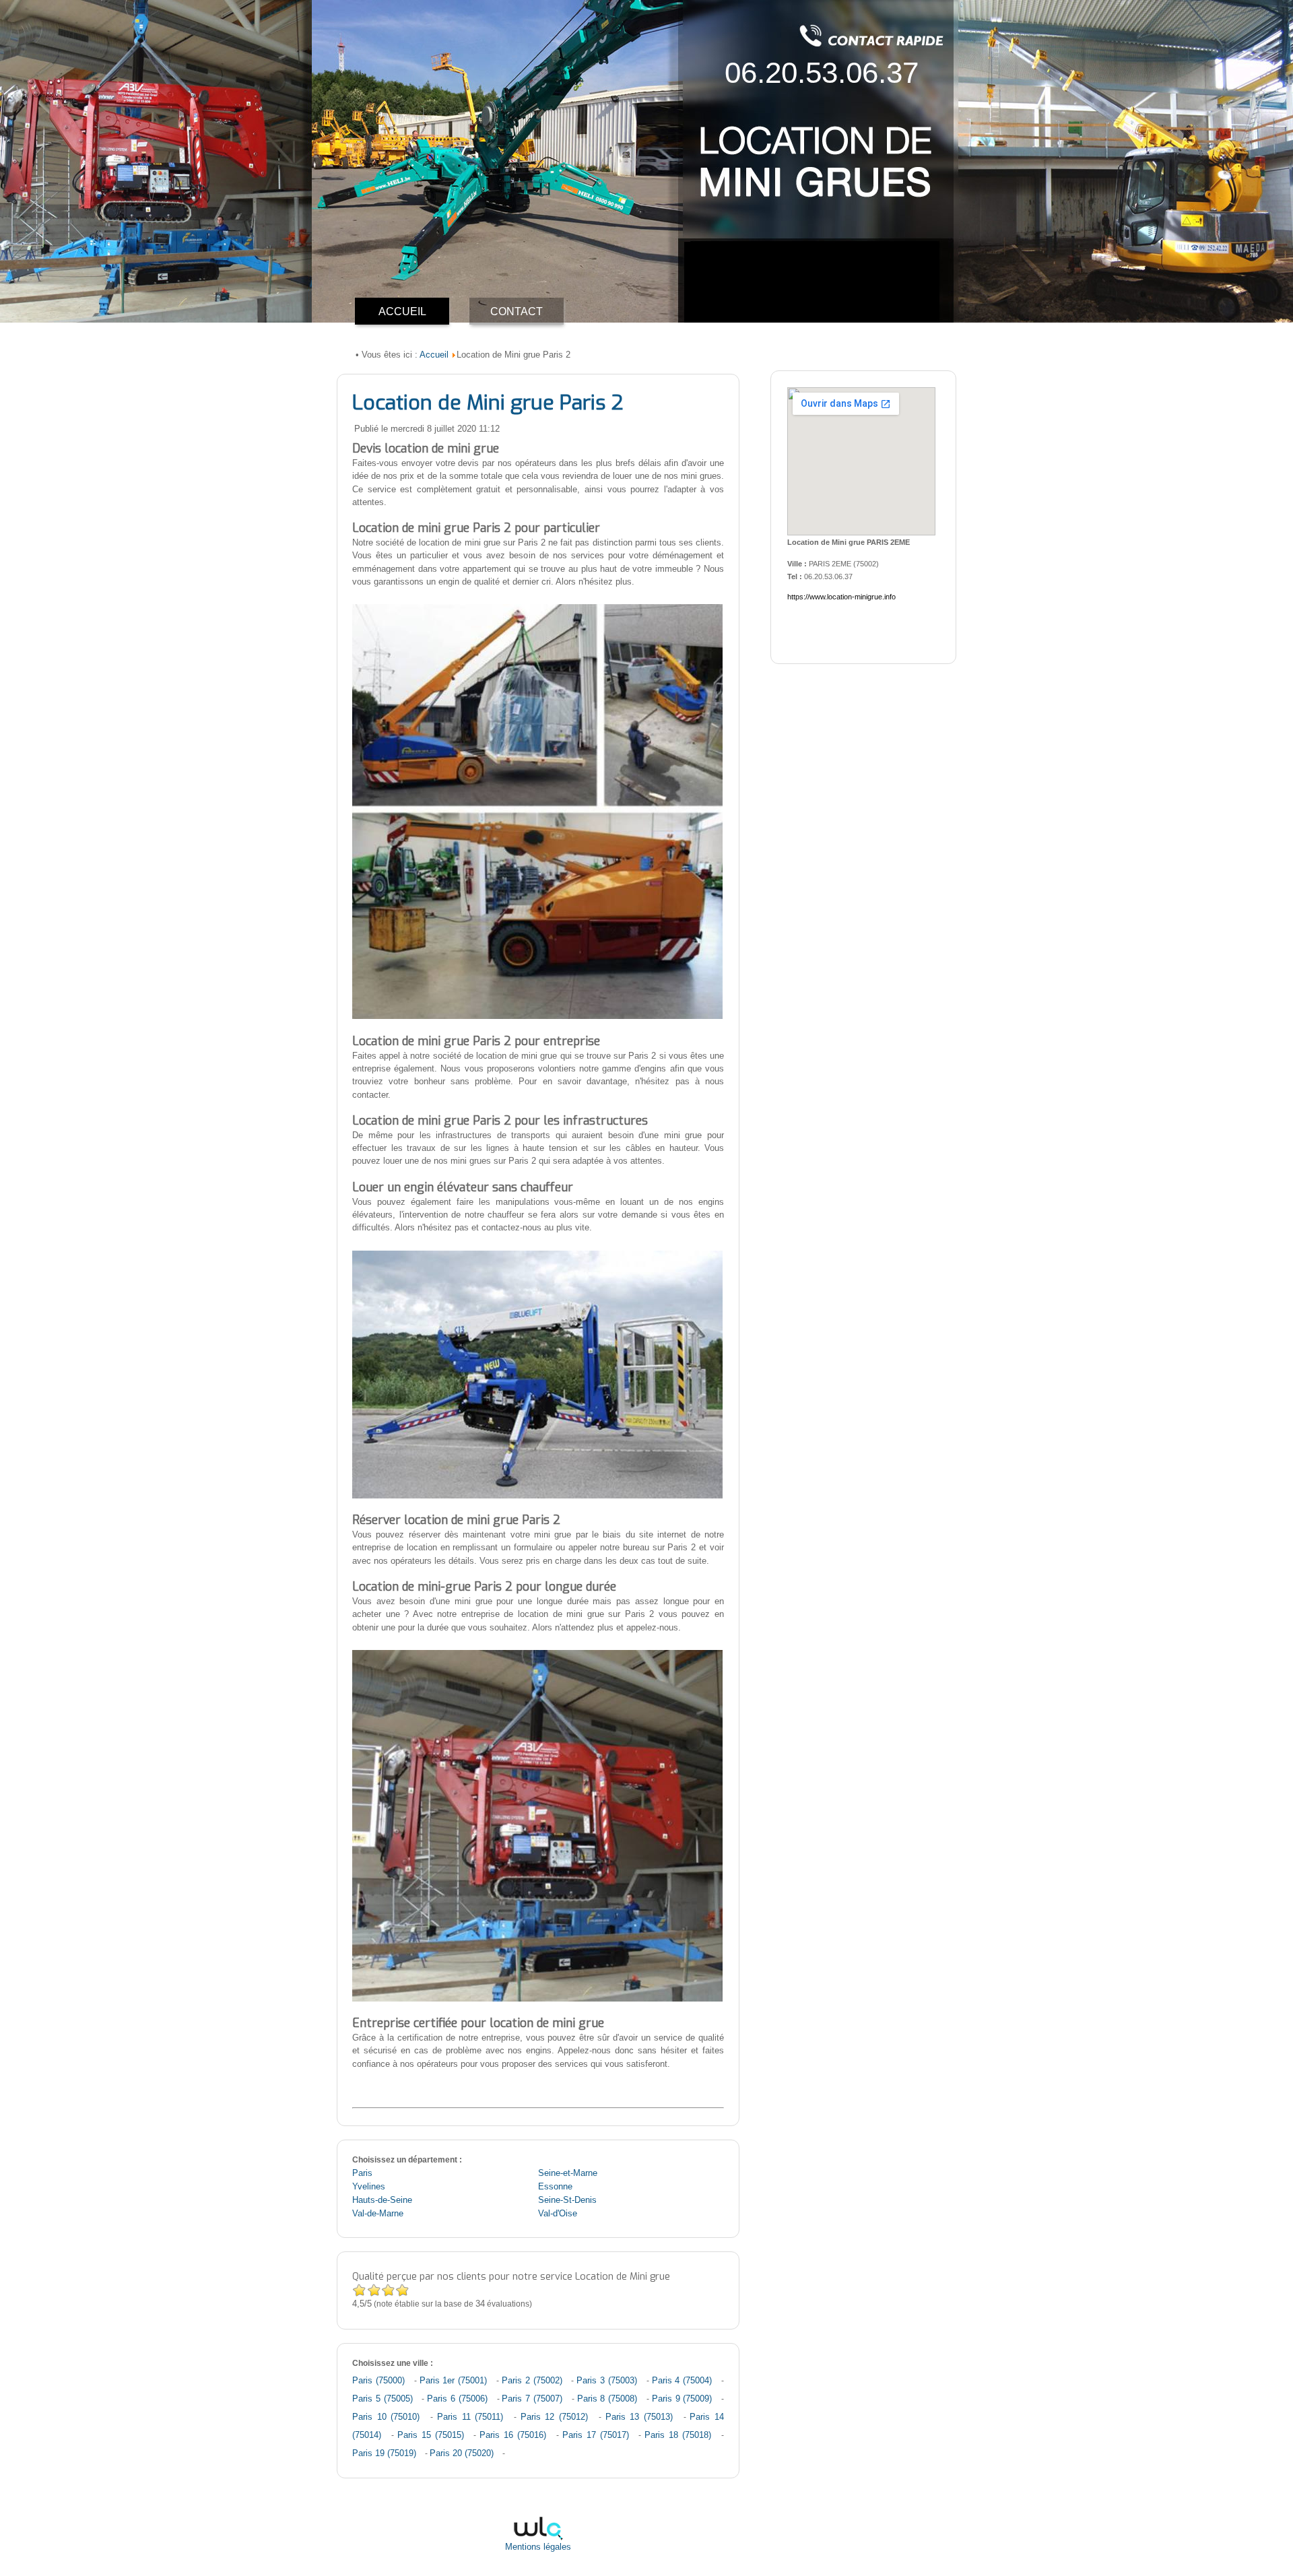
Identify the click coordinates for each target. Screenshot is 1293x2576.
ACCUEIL (402, 311)
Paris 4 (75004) (682, 2381)
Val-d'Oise (558, 2214)
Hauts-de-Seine (382, 2200)
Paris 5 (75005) (383, 2399)
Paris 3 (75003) (607, 2381)
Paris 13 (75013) (639, 2417)
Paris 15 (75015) (431, 2435)
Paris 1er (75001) (454, 2381)
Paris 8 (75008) (607, 2399)
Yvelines (369, 2187)
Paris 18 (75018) (678, 2435)
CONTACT (517, 311)
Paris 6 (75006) (457, 2399)
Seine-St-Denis (567, 2200)
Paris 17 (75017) (596, 2435)
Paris (362, 2173)
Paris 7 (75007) (532, 2399)
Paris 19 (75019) (384, 2453)
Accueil (434, 355)
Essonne (555, 2187)
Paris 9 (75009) (682, 2399)
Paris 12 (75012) (554, 2417)
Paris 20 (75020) (462, 2453)
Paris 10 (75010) (386, 2417)
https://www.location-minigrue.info (841, 597)
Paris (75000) (378, 2381)
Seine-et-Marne (568, 2173)
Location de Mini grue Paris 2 (488, 403)
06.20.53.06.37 (822, 72)
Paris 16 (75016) (513, 2435)
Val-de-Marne (378, 2214)
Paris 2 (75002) (532, 2381)
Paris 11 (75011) (470, 2417)
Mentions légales (538, 2547)
